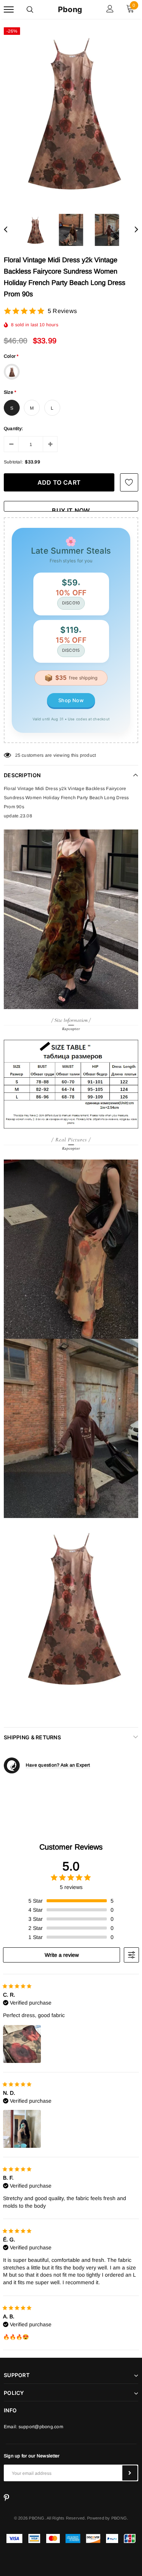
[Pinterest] (6, 2498)
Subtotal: (13, 462)
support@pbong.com (41, 2427)
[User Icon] (110, 10)
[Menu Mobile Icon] (9, 10)
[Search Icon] (30, 9)
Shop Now (71, 700)
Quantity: (13, 429)
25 (18, 755)
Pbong (70, 9)
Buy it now (71, 509)
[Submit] (130, 2473)
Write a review (62, 1955)
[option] (71, 113)
